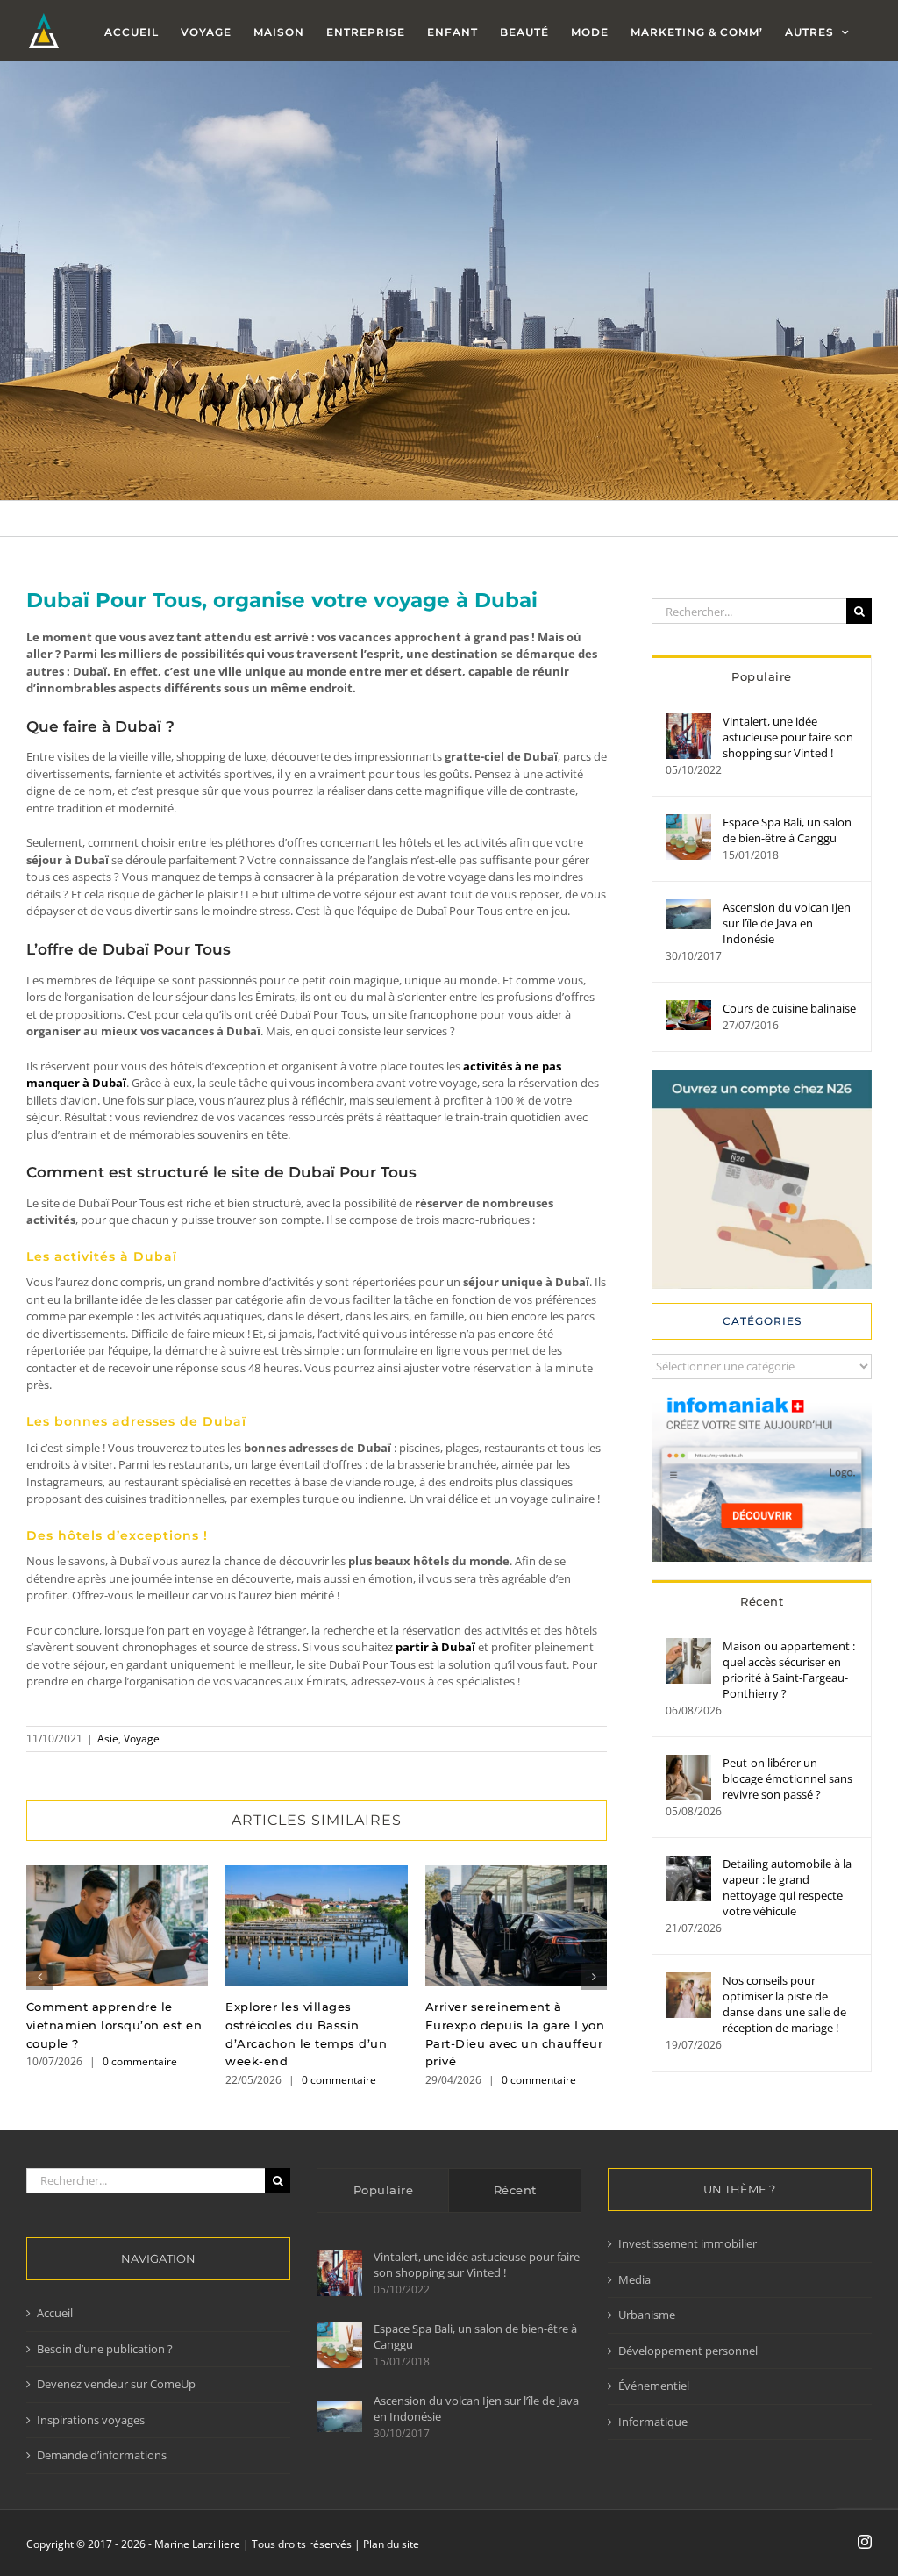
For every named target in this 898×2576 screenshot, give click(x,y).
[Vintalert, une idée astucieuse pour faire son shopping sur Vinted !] (688, 721)
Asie (108, 1739)
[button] (39, 1977)
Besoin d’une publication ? (105, 2349)
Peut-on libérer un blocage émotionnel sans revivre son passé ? (788, 1778)
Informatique (653, 2422)
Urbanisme (647, 2315)
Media (634, 2279)
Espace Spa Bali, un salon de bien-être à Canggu (787, 830)
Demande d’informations (102, 2455)
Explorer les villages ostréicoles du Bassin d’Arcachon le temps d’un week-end (316, 1926)
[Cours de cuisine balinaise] (688, 1008)
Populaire (762, 676)
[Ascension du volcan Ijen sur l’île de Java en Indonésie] (688, 907)
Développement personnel (688, 2351)
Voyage (142, 1739)
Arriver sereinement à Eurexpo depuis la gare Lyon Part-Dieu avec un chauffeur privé (516, 1926)
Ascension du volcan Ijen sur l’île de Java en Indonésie (787, 923)
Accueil (55, 2313)
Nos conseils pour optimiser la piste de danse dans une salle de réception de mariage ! (784, 2004)
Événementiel (654, 2386)
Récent (762, 1601)
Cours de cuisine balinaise (789, 1008)
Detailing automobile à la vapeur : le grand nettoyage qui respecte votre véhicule (787, 1887)
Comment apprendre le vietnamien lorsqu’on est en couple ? (117, 1926)
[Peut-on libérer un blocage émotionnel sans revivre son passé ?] (688, 1763)
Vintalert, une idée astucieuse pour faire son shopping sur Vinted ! (788, 737)
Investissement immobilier (688, 2243)
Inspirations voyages (91, 2420)
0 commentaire (140, 2061)
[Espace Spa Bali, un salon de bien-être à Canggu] (688, 822)
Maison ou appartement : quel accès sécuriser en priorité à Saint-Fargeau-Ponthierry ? (789, 1670)
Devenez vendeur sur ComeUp (116, 2384)
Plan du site (391, 2544)
